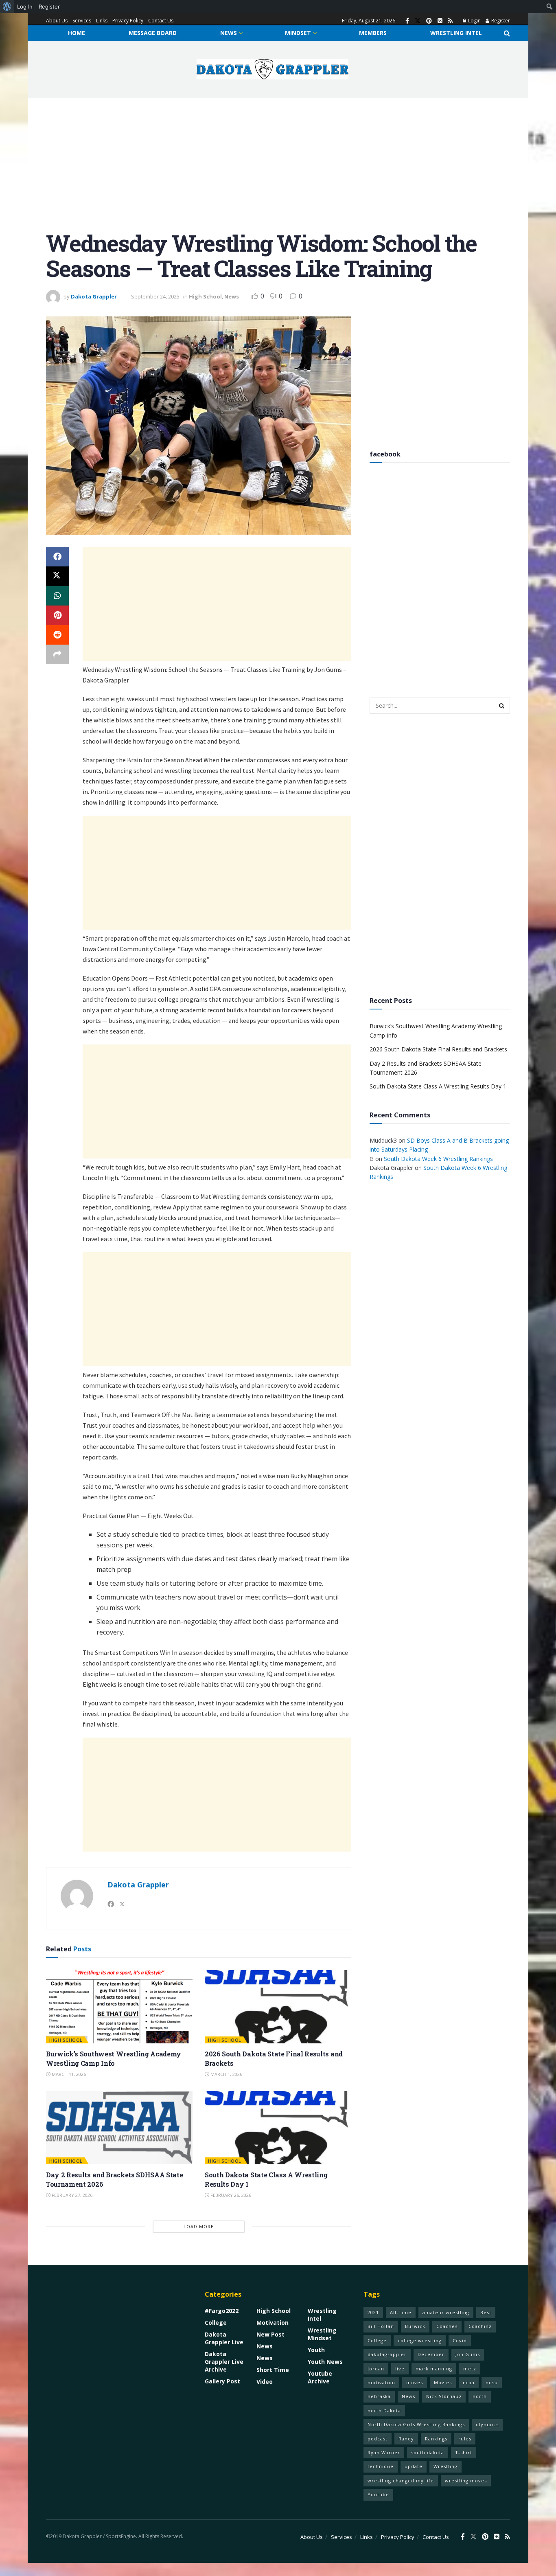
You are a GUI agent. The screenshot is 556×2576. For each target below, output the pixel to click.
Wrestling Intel (456, 33)
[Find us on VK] (440, 21)
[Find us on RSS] (450, 21)
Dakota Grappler (94, 296)
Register (500, 21)
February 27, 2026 (71, 2195)
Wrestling (445, 2466)
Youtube (378, 2494)
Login (474, 21)
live (400, 2369)
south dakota (428, 2452)
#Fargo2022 (222, 2311)
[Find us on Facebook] (407, 21)
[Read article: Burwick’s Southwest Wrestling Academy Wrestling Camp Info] (119, 2007)
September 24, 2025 (155, 296)
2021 (373, 2312)
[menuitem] (7, 7)
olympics (487, 2424)
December (431, 2354)
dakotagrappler (387, 2354)
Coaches (447, 2326)
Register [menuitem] (49, 7)
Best (486, 2312)
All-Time (401, 2312)
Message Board (153, 33)
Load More (199, 2226)
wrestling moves (466, 2481)
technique (381, 2466)
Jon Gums (468, 2354)
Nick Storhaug (444, 2396)
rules (465, 2439)
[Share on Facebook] (57, 557)
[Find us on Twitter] (418, 21)
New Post (270, 2334)
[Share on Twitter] (57, 576)
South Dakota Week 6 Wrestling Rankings (438, 1159)
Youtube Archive (320, 2377)
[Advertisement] (278, 170)
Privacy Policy (128, 21)
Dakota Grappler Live (224, 2338)
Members (373, 33)
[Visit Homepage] (273, 69)
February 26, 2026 (230, 2195)
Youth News (325, 2362)
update (414, 2466)
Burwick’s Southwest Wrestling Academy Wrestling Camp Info (114, 2058)
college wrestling (420, 2340)
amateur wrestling (446, 2312)
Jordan (376, 2369)
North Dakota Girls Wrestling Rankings (416, 2424)
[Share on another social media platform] (57, 654)
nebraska (379, 2396)
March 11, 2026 (68, 2074)
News (229, 33)
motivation (381, 2382)
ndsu (492, 2382)
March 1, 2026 (226, 2074)
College (216, 2323)
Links (102, 21)
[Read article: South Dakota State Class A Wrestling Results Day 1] (278, 2128)
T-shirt (464, 2452)
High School (205, 296)
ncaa (469, 2382)
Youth (316, 2350)
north (480, 2396)
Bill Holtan (381, 2326)
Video (265, 2382)
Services (82, 21)
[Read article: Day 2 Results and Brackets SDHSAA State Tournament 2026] (119, 2128)
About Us (57, 21)
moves (415, 2382)
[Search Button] (507, 33)
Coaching (480, 2326)
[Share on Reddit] (57, 635)
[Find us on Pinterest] (429, 21)
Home (77, 33)
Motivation (273, 2323)
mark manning (434, 2369)
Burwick (415, 2326)
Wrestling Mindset (322, 2334)
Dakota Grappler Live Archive (224, 2362)
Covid (460, 2340)
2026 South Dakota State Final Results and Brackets (438, 1049)
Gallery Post (222, 2381)
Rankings (436, 2439)
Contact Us (161, 21)
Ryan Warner (384, 2452)
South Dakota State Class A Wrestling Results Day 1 (438, 1086)
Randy (406, 2439)
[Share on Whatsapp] (57, 596)
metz (470, 2369)
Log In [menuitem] (25, 7)
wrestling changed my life (401, 2481)
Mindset (298, 33)
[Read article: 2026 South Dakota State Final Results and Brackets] (278, 2007)
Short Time (273, 2370)
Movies (443, 2382)
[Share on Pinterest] (57, 615)
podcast (378, 2439)
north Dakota (384, 2410)
